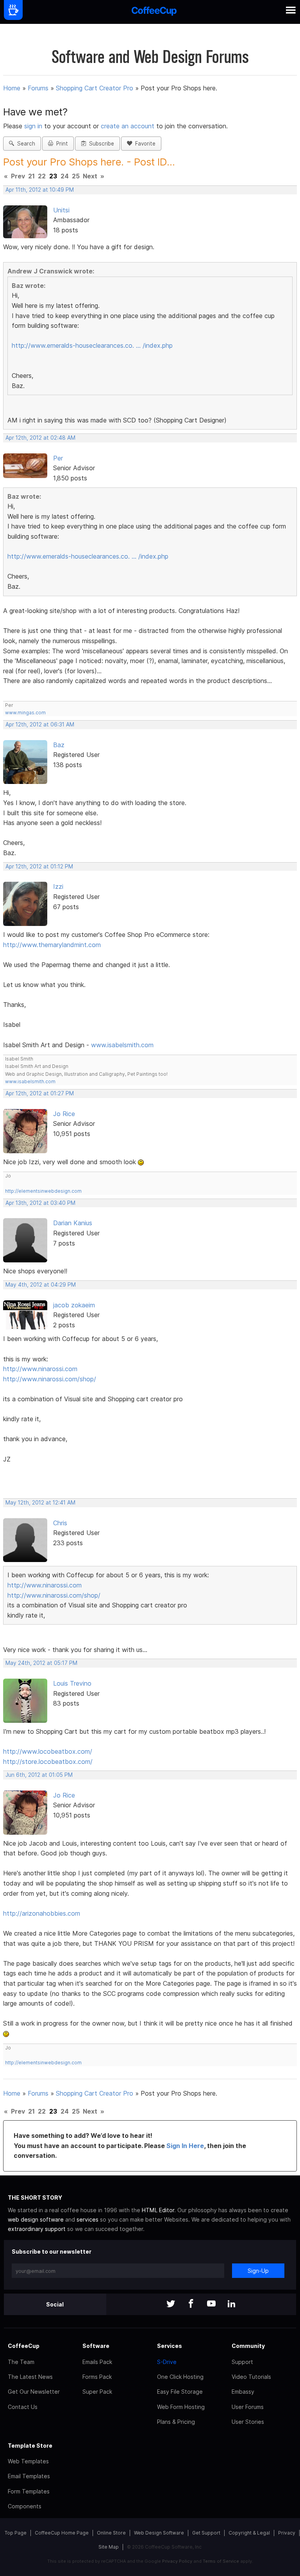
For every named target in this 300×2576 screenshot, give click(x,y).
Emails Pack (97, 2362)
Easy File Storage (180, 2392)
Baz (59, 745)
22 (42, 176)
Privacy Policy (177, 2561)
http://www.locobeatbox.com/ (48, 1751)
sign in (34, 126)
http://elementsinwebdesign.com (43, 1191)
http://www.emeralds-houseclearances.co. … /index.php (92, 345)
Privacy (287, 2533)
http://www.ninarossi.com (40, 1369)
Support (242, 2362)
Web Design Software (159, 2533)
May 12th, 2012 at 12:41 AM (40, 1503)
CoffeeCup (24, 2346)
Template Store (30, 2446)
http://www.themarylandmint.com (52, 945)
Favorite (144, 144)
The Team (21, 2362)
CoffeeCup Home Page (62, 2533)
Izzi (58, 886)
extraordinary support (37, 2229)
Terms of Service (221, 2561)
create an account (128, 126)
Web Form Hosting (181, 2407)
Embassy (243, 2392)
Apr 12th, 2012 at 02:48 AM (40, 438)
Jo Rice (64, 1114)
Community (248, 2346)
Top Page (16, 2533)
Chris (60, 1523)
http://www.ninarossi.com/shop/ (50, 1379)
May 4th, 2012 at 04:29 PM (41, 1285)
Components (25, 2506)
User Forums (248, 2407)
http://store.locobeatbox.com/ (48, 1762)
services (87, 2219)
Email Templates (29, 2476)
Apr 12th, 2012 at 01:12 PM (39, 866)
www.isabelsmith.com (122, 1045)
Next (90, 176)
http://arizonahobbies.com (42, 1913)
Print (61, 144)
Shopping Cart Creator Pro (95, 88)
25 (76, 176)
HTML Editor (158, 2210)
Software (96, 2346)
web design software (36, 2219)
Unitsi (61, 210)
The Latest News (30, 2377)
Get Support (206, 2533)
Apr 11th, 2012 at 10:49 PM (40, 190)
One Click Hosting (180, 2377)
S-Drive (167, 2362)
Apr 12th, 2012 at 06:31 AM (40, 724)
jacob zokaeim (74, 1305)
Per (58, 458)
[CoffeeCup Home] (154, 12)
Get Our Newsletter (34, 2392)
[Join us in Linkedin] (232, 2304)
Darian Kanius (73, 1223)
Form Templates (29, 2491)
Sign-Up (258, 2271)
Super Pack (97, 2392)
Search (25, 144)
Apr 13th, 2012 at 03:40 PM (40, 1203)
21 (31, 176)
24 (65, 176)
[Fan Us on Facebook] (191, 2304)
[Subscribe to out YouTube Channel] (211, 2304)
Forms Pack (97, 2377)
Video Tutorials (251, 2377)
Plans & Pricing (176, 2422)
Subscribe (100, 144)
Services (170, 2346)
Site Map (109, 2547)
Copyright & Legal (249, 2533)
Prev (18, 176)
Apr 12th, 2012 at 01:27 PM (40, 1093)
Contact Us (23, 2407)
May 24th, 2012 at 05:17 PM (41, 1663)
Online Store (111, 2533)
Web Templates (28, 2461)
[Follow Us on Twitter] (171, 2304)
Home (12, 88)
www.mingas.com (25, 713)
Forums (38, 88)
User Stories (248, 2422)
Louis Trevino (72, 1683)
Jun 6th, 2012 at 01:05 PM (39, 1775)
